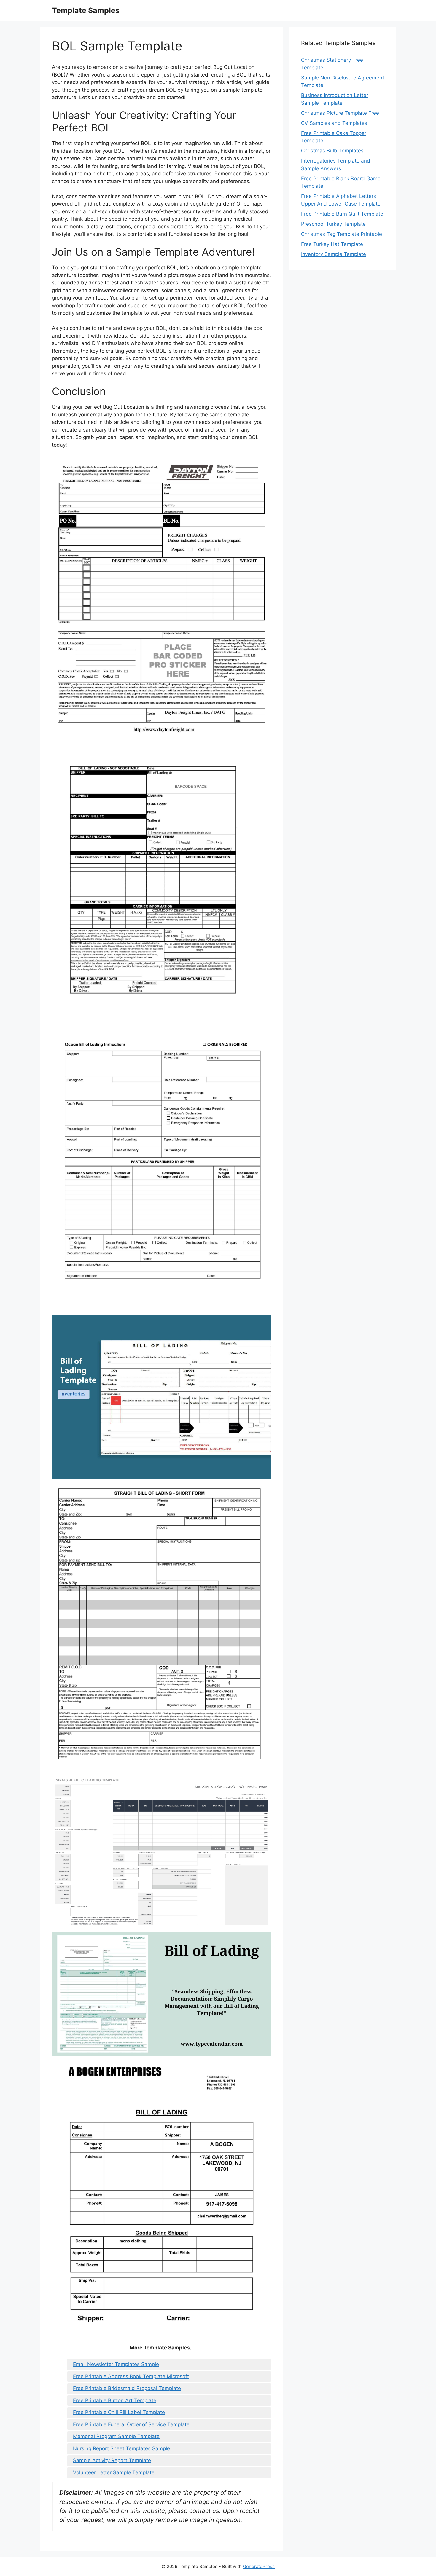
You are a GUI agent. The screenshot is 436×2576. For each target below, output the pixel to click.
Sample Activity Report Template (112, 2460)
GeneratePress (259, 2566)
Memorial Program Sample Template (116, 2436)
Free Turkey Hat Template (332, 244)
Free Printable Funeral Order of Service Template (131, 2424)
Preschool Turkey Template (333, 224)
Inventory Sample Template (334, 254)
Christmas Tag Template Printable (342, 234)
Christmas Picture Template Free (340, 113)
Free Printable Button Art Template (115, 2400)
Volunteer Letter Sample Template (114, 2472)
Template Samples (86, 10)
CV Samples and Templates (334, 123)
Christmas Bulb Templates (332, 151)
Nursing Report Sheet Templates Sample (121, 2448)
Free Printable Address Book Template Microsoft (131, 2376)
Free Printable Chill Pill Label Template (119, 2412)
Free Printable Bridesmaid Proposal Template (127, 2388)
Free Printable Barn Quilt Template (342, 214)
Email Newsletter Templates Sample (116, 2364)
